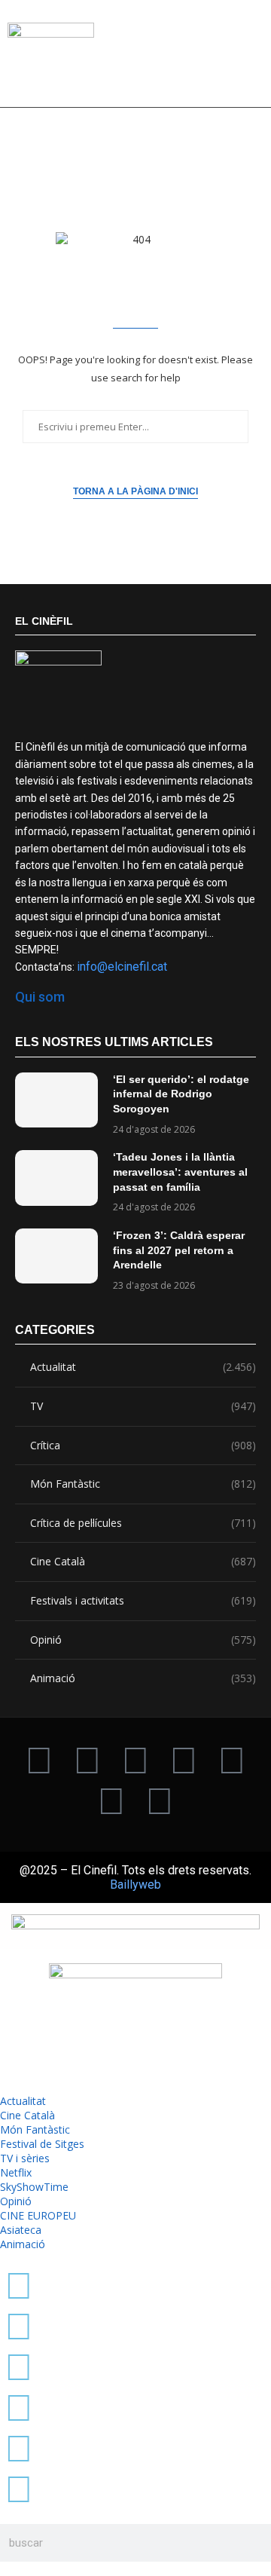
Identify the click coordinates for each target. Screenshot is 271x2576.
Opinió (143, 1640)
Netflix (16, 2172)
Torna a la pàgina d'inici (135, 491)
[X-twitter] (39, 1759)
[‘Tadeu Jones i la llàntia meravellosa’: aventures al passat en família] (56, 1178)
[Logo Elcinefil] (51, 59)
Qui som (40, 997)
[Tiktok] (87, 1759)
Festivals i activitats (143, 1600)
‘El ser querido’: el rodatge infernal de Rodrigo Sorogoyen (181, 1094)
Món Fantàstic (143, 1484)
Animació (143, 1678)
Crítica (143, 1445)
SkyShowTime (34, 2187)
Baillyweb (135, 1885)
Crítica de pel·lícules (143, 1523)
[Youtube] (184, 1759)
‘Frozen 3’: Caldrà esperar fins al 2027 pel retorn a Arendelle (179, 1250)
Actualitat (143, 1367)
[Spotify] (111, 1800)
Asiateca (21, 2230)
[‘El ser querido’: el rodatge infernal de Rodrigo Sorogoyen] (56, 1100)
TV (143, 1406)
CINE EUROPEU (38, 2215)
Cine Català (143, 1561)
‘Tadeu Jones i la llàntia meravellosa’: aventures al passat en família (180, 1172)
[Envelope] (160, 1800)
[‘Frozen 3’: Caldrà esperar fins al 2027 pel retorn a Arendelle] (56, 1256)
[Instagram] (135, 1759)
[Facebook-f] (232, 1759)
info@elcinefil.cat (122, 967)
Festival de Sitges (42, 2144)
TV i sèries (25, 2158)
